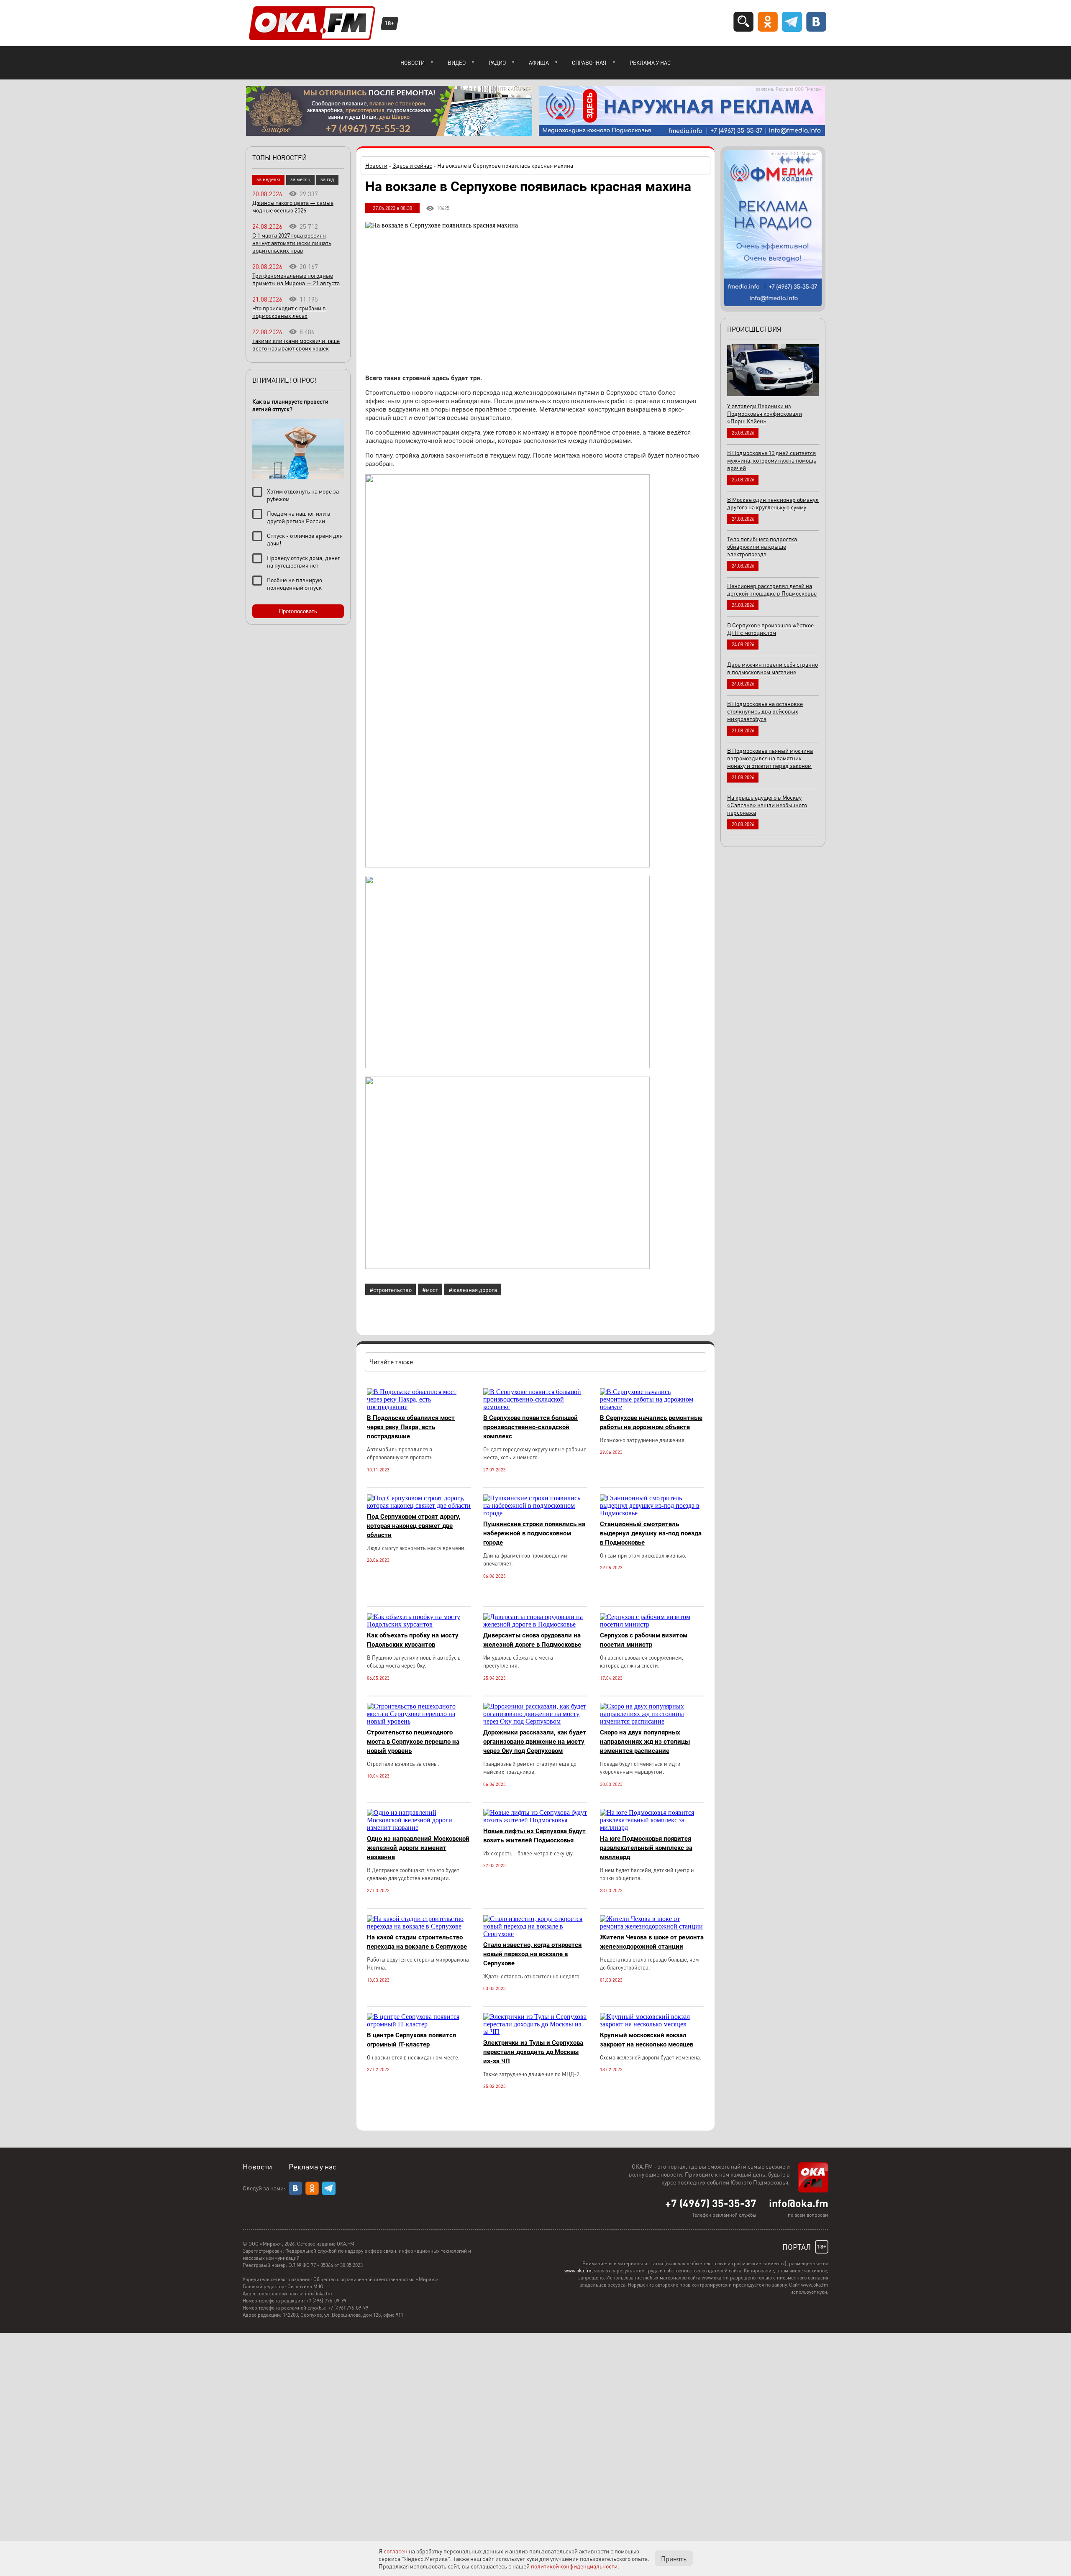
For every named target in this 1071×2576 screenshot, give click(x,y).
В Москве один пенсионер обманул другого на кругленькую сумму (773, 503)
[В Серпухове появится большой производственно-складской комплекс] (535, 1407)
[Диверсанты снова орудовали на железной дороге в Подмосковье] (535, 1624)
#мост (430, 1289)
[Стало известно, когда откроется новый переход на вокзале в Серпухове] (535, 1934)
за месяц (300, 179)
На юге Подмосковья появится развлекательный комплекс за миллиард (646, 1848)
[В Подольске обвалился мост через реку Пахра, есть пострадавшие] (419, 1407)
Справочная (589, 63)
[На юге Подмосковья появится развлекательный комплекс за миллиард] (652, 1828)
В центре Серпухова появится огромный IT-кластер (411, 2040)
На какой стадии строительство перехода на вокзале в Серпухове (417, 1942)
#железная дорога (473, 1289)
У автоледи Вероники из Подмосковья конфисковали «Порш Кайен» (765, 413)
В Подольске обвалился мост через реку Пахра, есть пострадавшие (411, 1427)
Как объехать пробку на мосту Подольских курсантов (413, 1640)
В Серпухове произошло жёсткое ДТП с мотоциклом (770, 629)
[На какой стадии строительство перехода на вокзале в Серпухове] (419, 1926)
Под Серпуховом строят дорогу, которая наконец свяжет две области (414, 1526)
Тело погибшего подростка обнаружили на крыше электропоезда (762, 546)
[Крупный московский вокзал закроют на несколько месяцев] (652, 2024)
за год (327, 179)
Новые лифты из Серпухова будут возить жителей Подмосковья (534, 1836)
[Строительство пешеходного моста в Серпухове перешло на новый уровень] (419, 1721)
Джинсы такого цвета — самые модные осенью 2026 (293, 206)
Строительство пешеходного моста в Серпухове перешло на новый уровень (413, 1742)
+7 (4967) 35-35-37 (711, 2203)
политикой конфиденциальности (574, 2566)
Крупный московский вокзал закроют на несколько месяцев (647, 2040)
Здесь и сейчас (412, 165)
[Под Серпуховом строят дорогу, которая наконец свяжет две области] (419, 1505)
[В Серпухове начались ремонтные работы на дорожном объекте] (652, 1407)
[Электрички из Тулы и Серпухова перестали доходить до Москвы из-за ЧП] (535, 2032)
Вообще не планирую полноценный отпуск (295, 583)
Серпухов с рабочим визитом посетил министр (644, 1640)
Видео (457, 63)
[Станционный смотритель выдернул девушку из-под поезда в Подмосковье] (652, 1513)
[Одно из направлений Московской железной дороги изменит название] (419, 1828)
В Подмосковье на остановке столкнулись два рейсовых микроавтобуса (765, 711)
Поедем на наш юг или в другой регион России (299, 517)
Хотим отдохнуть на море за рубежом (303, 495)
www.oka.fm (578, 2270)
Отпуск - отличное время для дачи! (305, 539)
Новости (413, 63)
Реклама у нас (650, 63)
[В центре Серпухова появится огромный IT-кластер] (419, 2024)
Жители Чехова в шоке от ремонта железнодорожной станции (652, 1942)
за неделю (268, 179)
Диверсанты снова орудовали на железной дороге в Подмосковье (532, 1640)
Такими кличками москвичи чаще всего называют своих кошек (296, 344)
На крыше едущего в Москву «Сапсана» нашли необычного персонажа (767, 805)
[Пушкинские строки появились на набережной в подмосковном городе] (535, 1513)
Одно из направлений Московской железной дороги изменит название (418, 1848)
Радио (497, 63)
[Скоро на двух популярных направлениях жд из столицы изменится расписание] (652, 1721)
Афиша (539, 63)
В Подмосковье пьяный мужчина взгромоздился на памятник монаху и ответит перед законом (770, 758)
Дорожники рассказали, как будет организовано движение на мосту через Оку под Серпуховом (535, 1742)
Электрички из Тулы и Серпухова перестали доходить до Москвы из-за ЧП (533, 2052)
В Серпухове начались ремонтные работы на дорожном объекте (651, 1422)
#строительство (391, 1289)
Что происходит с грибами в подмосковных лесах (289, 312)
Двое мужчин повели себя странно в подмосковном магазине (773, 668)
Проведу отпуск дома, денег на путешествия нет (304, 561)
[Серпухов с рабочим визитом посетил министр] (652, 1624)
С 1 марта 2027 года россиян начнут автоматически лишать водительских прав (292, 243)
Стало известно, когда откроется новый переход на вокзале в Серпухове (532, 1954)
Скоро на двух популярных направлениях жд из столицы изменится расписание (645, 1742)
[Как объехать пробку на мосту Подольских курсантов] (419, 1624)
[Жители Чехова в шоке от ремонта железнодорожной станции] (652, 1926)
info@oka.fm (799, 2203)
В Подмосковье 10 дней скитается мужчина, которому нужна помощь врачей (772, 460)
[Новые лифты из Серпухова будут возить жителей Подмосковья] (535, 1820)
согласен (396, 2551)
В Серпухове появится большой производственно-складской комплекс (530, 1427)
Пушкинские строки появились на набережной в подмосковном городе (534, 1533)
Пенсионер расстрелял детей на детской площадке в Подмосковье (772, 589)
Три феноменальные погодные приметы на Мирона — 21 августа (296, 279)
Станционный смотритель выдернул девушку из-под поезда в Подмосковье (651, 1533)
